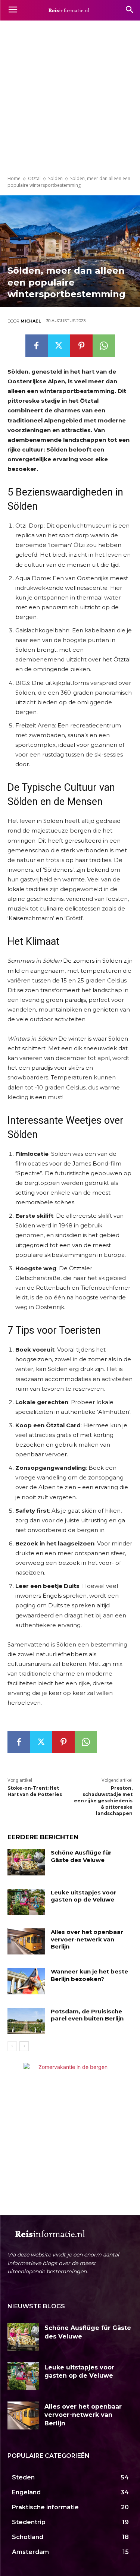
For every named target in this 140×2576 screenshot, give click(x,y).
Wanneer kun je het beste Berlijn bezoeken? (89, 1975)
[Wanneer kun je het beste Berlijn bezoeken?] (26, 1981)
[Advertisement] (70, 94)
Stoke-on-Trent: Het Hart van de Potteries (35, 1791)
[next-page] (24, 2046)
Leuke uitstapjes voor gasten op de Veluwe (84, 1896)
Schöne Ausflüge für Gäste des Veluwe (81, 1856)
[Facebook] (37, 346)
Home (14, 178)
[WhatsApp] (104, 346)
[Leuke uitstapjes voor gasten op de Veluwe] (26, 1902)
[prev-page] (12, 2046)
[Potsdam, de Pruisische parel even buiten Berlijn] (26, 2021)
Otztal (34, 178)
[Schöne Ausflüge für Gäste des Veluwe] (26, 1862)
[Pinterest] (81, 346)
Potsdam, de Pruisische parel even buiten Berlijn (87, 2015)
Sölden (55, 178)
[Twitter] (59, 346)
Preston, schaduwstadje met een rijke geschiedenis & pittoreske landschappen (103, 1800)
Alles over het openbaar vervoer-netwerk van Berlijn (87, 1939)
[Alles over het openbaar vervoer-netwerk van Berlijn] (26, 1941)
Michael (31, 321)
